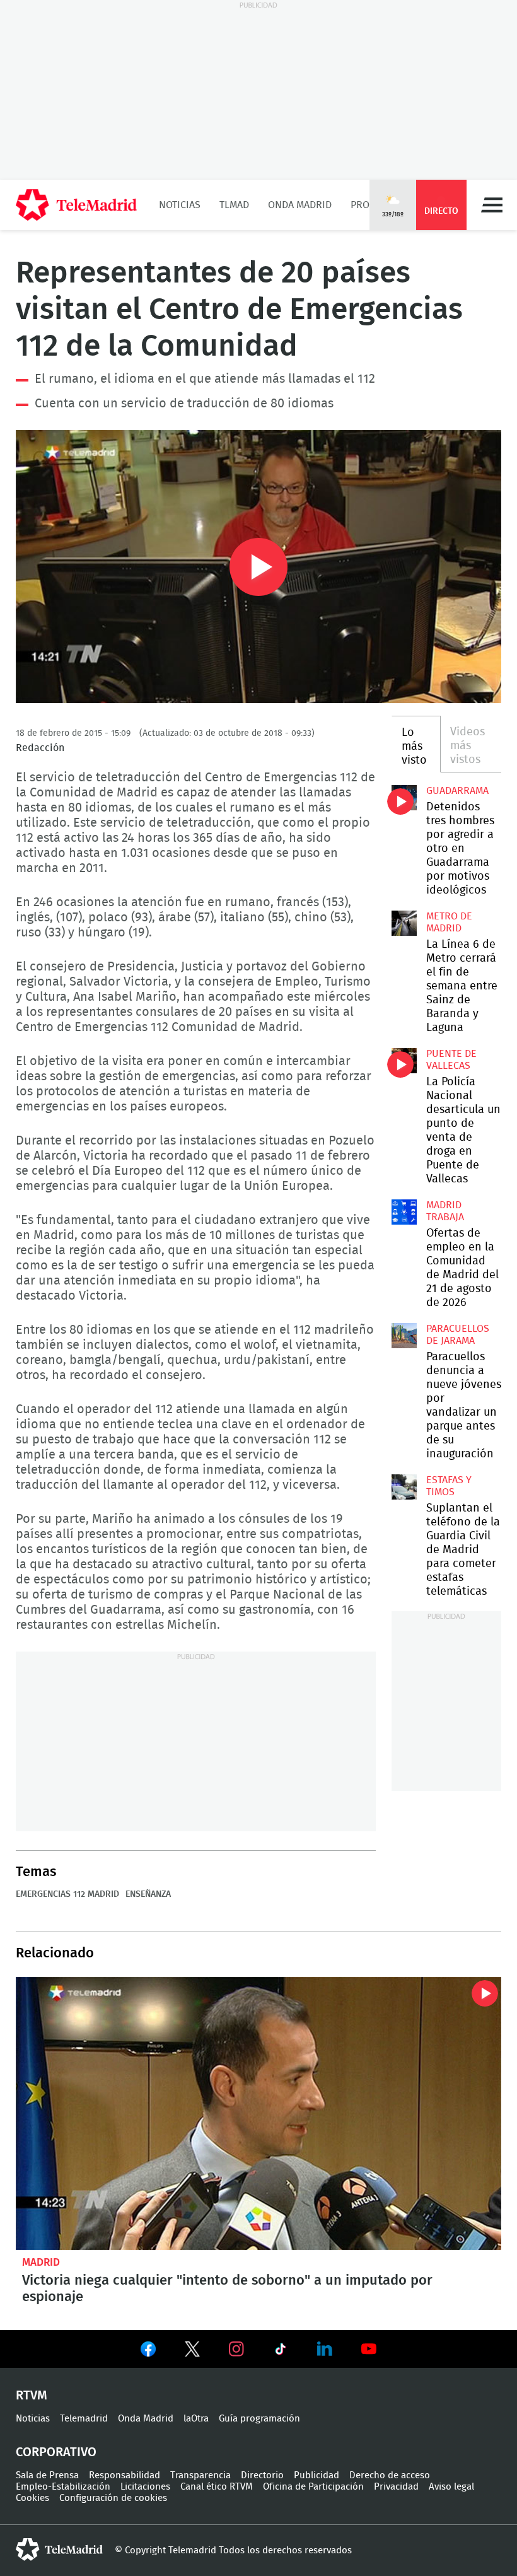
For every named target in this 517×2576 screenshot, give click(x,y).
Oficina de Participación (313, 2487)
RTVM (32, 2396)
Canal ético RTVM (217, 2487)
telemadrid (59, 2550)
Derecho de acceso (390, 2475)
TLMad (234, 205)
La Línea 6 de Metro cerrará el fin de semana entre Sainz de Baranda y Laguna (404, 923)
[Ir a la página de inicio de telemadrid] (76, 205)
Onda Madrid (300, 205)
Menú (492, 205)
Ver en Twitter (192, 2352)
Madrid (41, 2262)
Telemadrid (84, 2419)
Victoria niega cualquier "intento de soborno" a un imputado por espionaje (258, 2113)
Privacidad (396, 2487)
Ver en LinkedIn (325, 2349)
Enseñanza (148, 1894)
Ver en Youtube (369, 2349)
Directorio (262, 2475)
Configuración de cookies (113, 2498)
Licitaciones (145, 2487)
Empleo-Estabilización (63, 2487)
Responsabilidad (125, 2475)
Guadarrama (457, 791)
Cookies (32, 2498)
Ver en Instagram (236, 2349)
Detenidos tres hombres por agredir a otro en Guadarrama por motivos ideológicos (404, 798)
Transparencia (200, 2475)
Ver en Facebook (148, 2352)
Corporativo (56, 2452)
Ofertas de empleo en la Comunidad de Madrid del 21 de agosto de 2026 (404, 1212)
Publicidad (317, 2475)
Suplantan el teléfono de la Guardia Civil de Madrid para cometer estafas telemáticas (404, 1487)
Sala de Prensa (47, 2475)
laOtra (196, 2419)
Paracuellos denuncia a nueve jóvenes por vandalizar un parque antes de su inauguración (404, 1336)
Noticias (180, 205)
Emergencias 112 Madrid (67, 1894)
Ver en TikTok (281, 2352)
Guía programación (259, 2419)
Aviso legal (451, 2487)
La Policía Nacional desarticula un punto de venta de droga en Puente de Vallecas (404, 1061)
